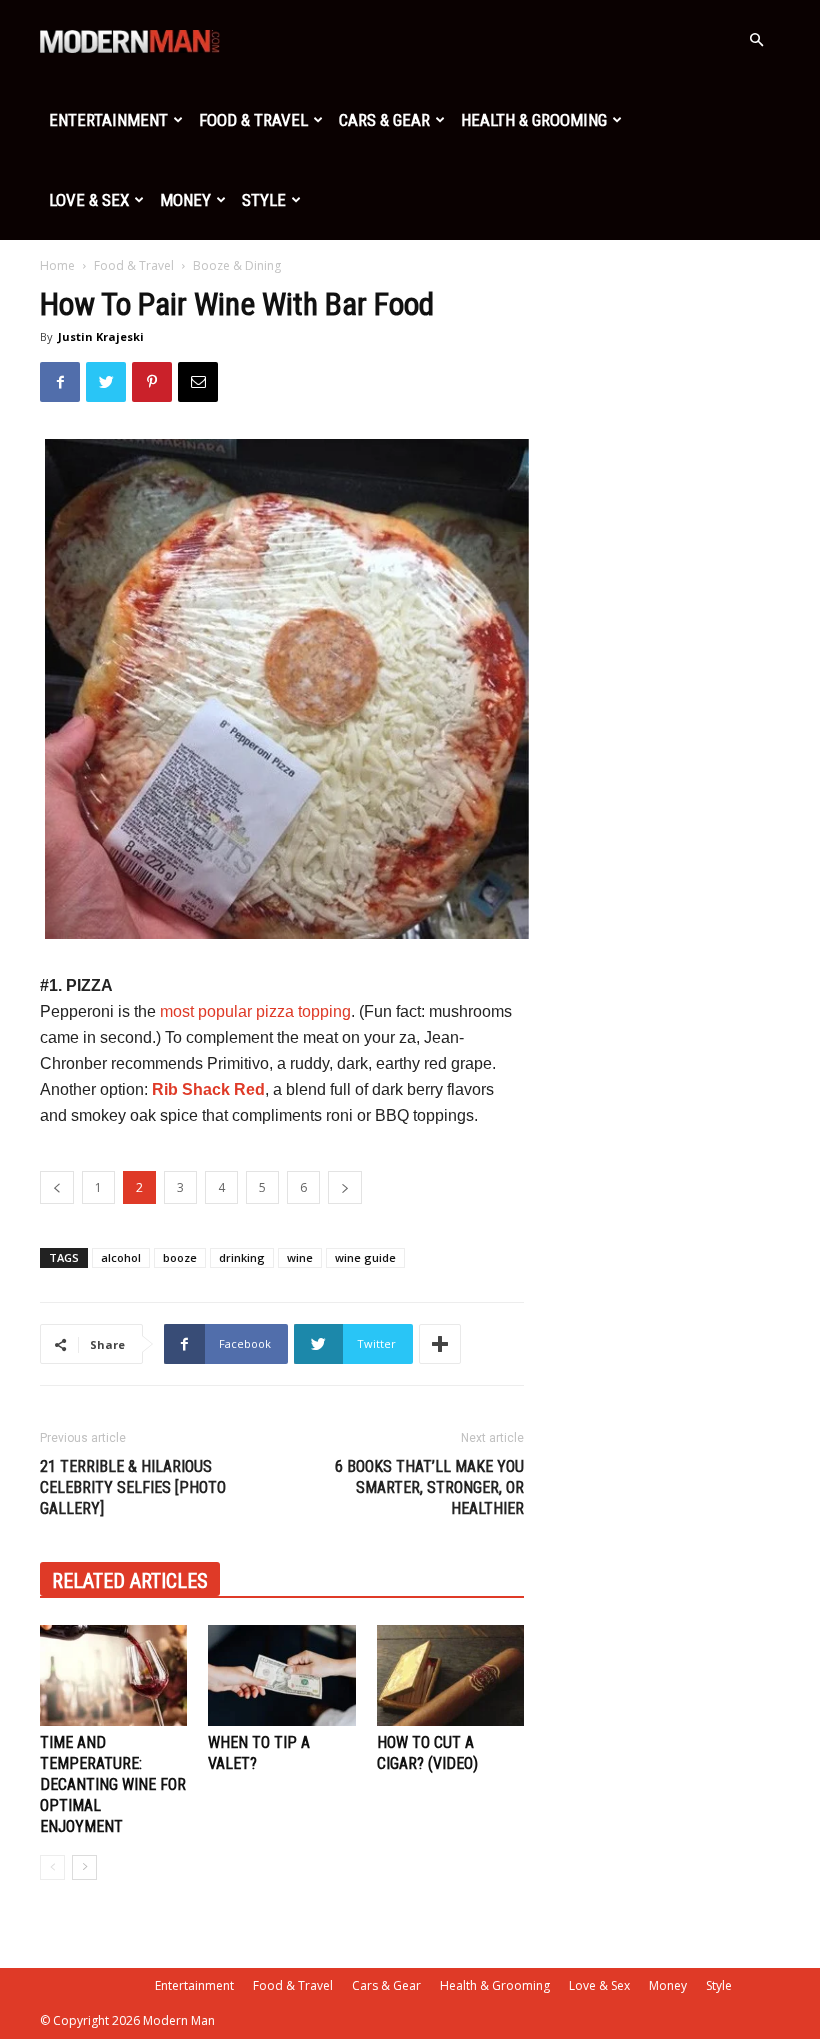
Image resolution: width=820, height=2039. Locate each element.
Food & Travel (253, 120)
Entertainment (108, 120)
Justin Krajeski (101, 336)
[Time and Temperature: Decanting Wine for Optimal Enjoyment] (113, 1675)
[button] (756, 40)
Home (57, 265)
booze (180, 1257)
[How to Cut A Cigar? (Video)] (450, 1675)
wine (300, 1257)
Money (185, 200)
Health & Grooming (534, 120)
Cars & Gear (384, 120)
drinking (242, 1257)
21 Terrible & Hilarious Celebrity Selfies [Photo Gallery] (133, 1487)
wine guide (365, 1257)
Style (264, 200)
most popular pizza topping (255, 1011)
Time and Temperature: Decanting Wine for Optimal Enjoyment (113, 1784)
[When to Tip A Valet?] (281, 1675)
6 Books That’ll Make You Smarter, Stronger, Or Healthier (429, 1487)
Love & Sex (89, 200)
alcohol (121, 1257)
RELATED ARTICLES (130, 1581)
